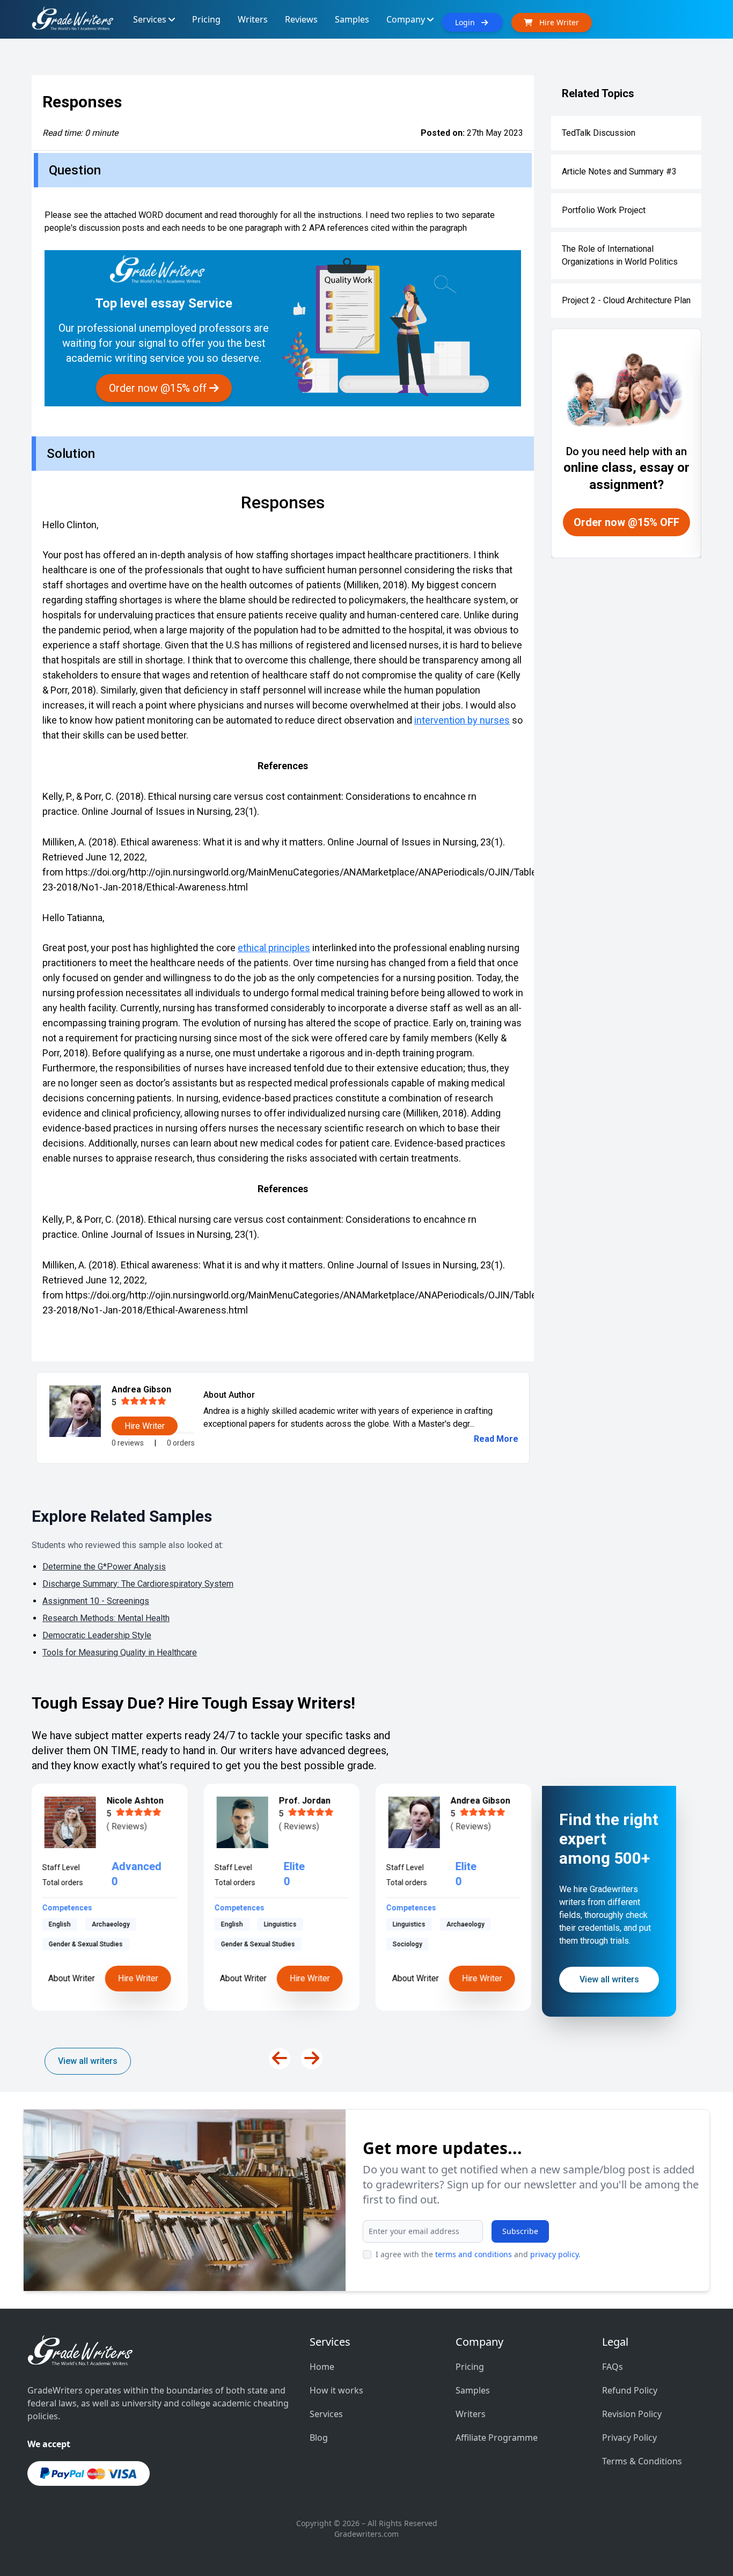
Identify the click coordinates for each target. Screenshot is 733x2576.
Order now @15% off (159, 388)
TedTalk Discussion (599, 133)
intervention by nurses (462, 720)
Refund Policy (630, 2390)
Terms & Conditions (642, 2461)
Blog (319, 2438)
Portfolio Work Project (604, 210)
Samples (473, 2390)
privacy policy (554, 2254)
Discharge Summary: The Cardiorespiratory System (138, 1584)
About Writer (72, 1978)
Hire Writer (138, 1978)
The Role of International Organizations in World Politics (620, 255)
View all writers (88, 2061)
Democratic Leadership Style (97, 1635)
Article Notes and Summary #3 (619, 172)
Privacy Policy (629, 2438)
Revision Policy (632, 2414)
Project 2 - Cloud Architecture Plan (626, 300)
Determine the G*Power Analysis (104, 1567)
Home (322, 2367)
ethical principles (274, 948)
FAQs (613, 2367)
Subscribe (520, 2231)
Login (468, 22)
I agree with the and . (478, 2254)
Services (326, 2414)
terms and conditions (474, 2254)
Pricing (470, 2367)
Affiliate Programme (497, 2438)
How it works (336, 2390)
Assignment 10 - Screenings (96, 1601)
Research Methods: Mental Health (106, 1618)
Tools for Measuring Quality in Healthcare (120, 1652)
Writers (471, 2414)
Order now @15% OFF (626, 522)
